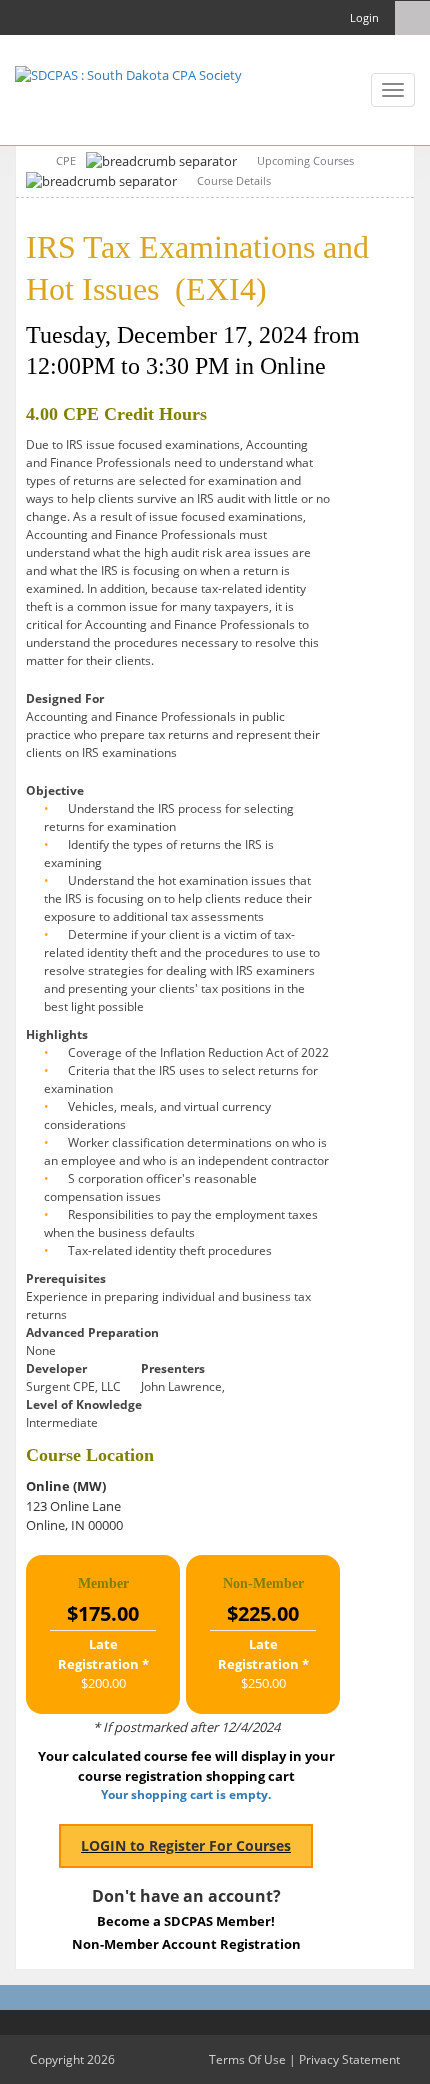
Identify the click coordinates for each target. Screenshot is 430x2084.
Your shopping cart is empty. (186, 1794)
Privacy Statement (349, 2059)
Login (364, 17)
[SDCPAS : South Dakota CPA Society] (128, 74)
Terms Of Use (247, 2059)
